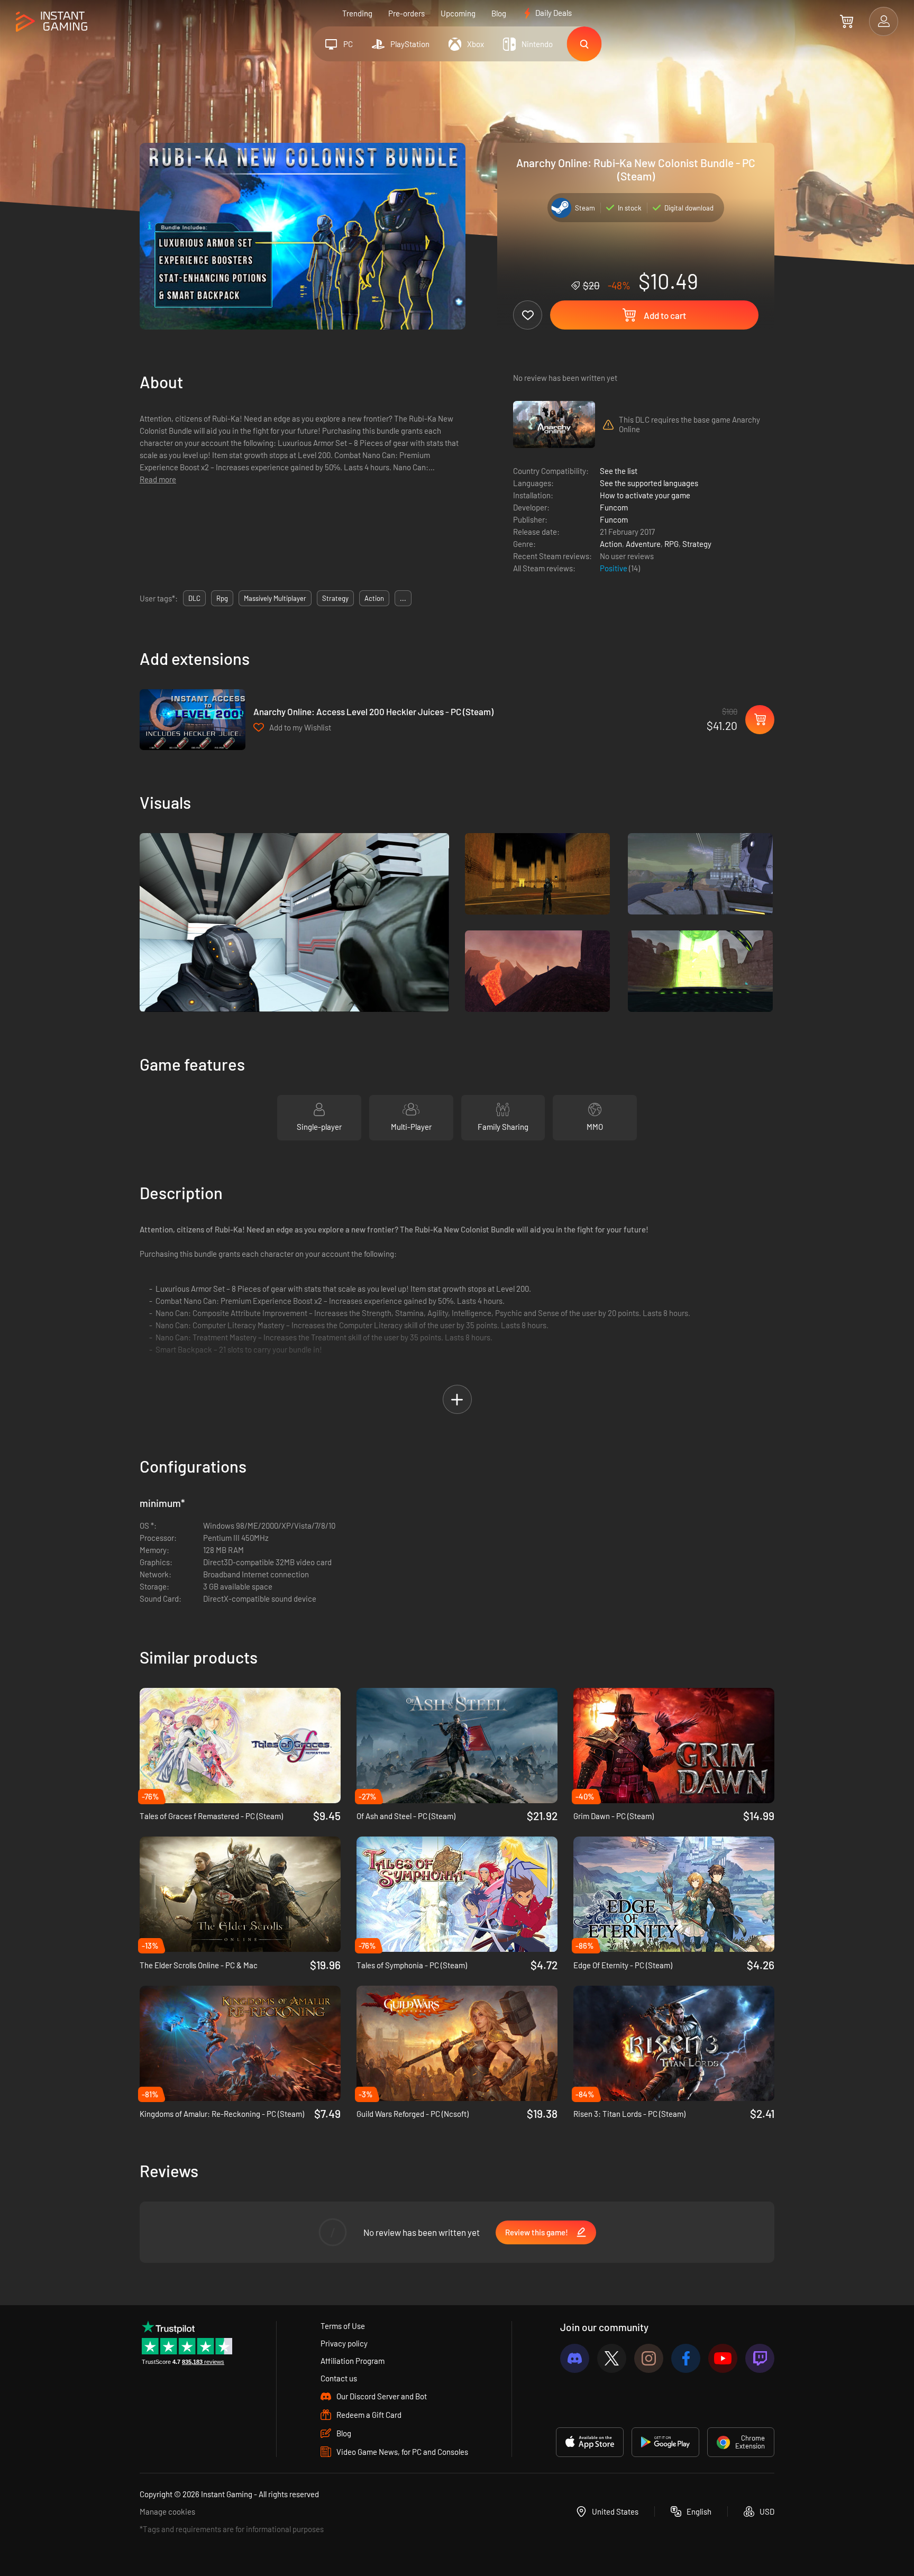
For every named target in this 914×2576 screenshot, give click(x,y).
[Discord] (575, 2358)
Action (611, 544)
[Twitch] (760, 2358)
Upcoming (458, 13)
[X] (612, 2358)
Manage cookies (167, 2511)
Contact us (339, 2378)
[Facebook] (686, 2358)
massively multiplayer (275, 598)
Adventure (643, 544)
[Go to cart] (847, 21)
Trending (357, 13)
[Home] (52, 22)
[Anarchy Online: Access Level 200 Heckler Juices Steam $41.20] (193, 720)
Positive (614, 568)
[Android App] (665, 2442)
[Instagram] (649, 2358)
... (403, 598)
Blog (499, 13)
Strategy (697, 544)
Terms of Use (343, 2326)
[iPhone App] (590, 2442)
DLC (194, 598)
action (374, 598)
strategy (335, 598)
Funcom (614, 507)
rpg (222, 598)
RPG (671, 544)
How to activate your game (645, 495)
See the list (619, 471)
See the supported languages (649, 483)
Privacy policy (344, 2343)
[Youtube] (723, 2358)
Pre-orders (406, 13)
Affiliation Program (353, 2361)
